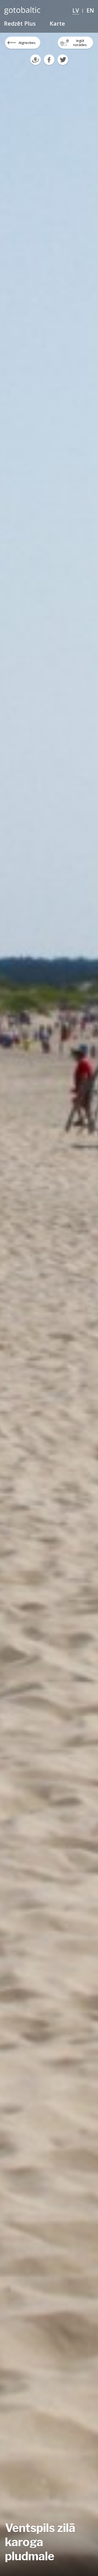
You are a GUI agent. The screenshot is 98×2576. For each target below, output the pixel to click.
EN (90, 10)
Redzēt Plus (20, 23)
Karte (57, 23)
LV (76, 10)
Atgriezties (27, 43)
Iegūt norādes (80, 43)
